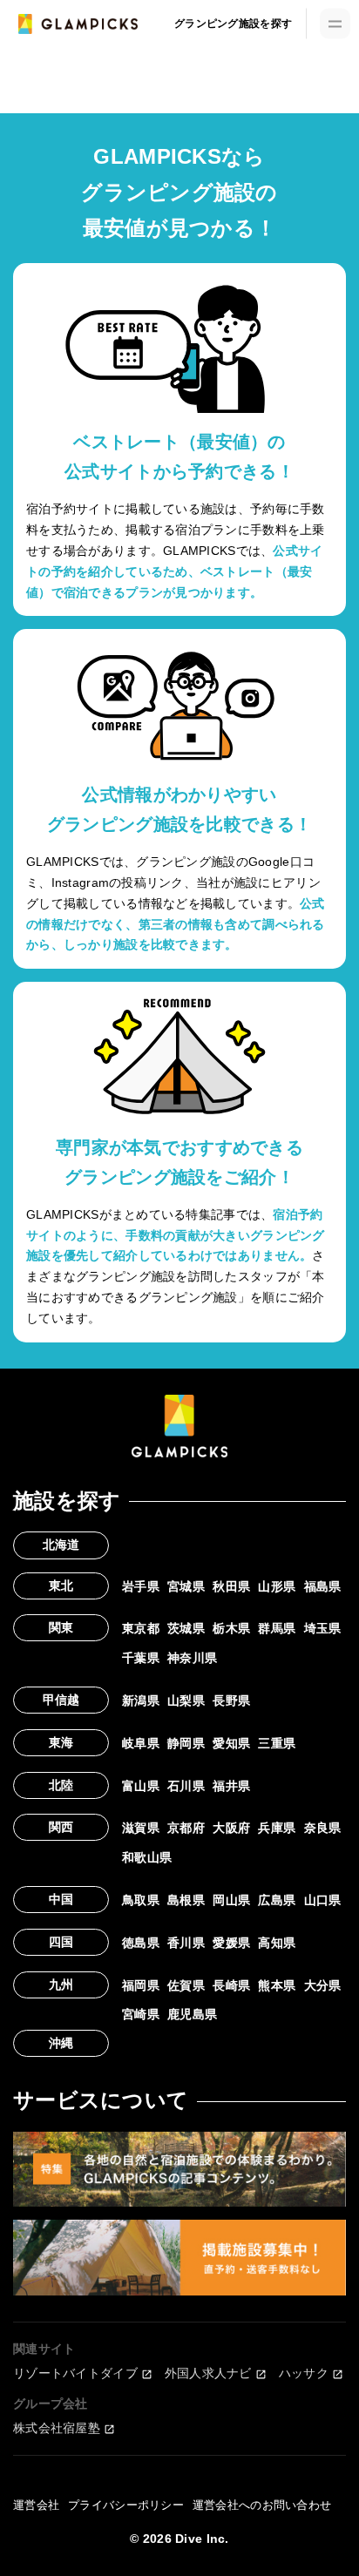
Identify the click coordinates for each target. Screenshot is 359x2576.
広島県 (277, 1900)
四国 (61, 1942)
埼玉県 (323, 1628)
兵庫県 (277, 1828)
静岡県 (186, 1743)
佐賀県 (186, 1985)
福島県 (323, 1586)
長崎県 (231, 1985)
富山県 (141, 1786)
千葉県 (141, 1658)
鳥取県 (141, 1900)
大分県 (323, 1985)
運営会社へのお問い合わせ (262, 2505)
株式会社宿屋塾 (57, 2428)
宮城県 (186, 1586)
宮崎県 (141, 2014)
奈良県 (323, 1828)
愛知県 (231, 1743)
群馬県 (277, 1628)
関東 (61, 1627)
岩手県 (141, 1586)
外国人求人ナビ (208, 2373)
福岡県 (141, 1985)
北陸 (61, 1785)
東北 (61, 1585)
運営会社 (36, 2505)
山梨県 (186, 1700)
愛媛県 (231, 1943)
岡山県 (231, 1900)
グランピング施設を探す (233, 24)
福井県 (231, 1786)
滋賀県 (141, 1828)
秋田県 (231, 1586)
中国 (61, 1899)
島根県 (186, 1900)
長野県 (231, 1700)
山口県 (323, 1900)
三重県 (277, 1743)
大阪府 (231, 1828)
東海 (61, 1742)
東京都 (141, 1628)
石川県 (186, 1786)
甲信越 (61, 1700)
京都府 (186, 1828)
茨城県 (186, 1628)
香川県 (186, 1943)
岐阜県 (141, 1743)
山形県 (277, 1586)
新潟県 (141, 1700)
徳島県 (141, 1943)
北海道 (61, 1545)
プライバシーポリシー (126, 2505)
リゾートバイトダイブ (75, 2373)
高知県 (277, 1943)
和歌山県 (147, 1857)
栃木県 (231, 1628)
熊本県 (277, 1985)
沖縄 (61, 2043)
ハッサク (304, 2373)
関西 (61, 1827)
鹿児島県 (192, 2014)
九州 (61, 1984)
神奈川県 (192, 1658)
